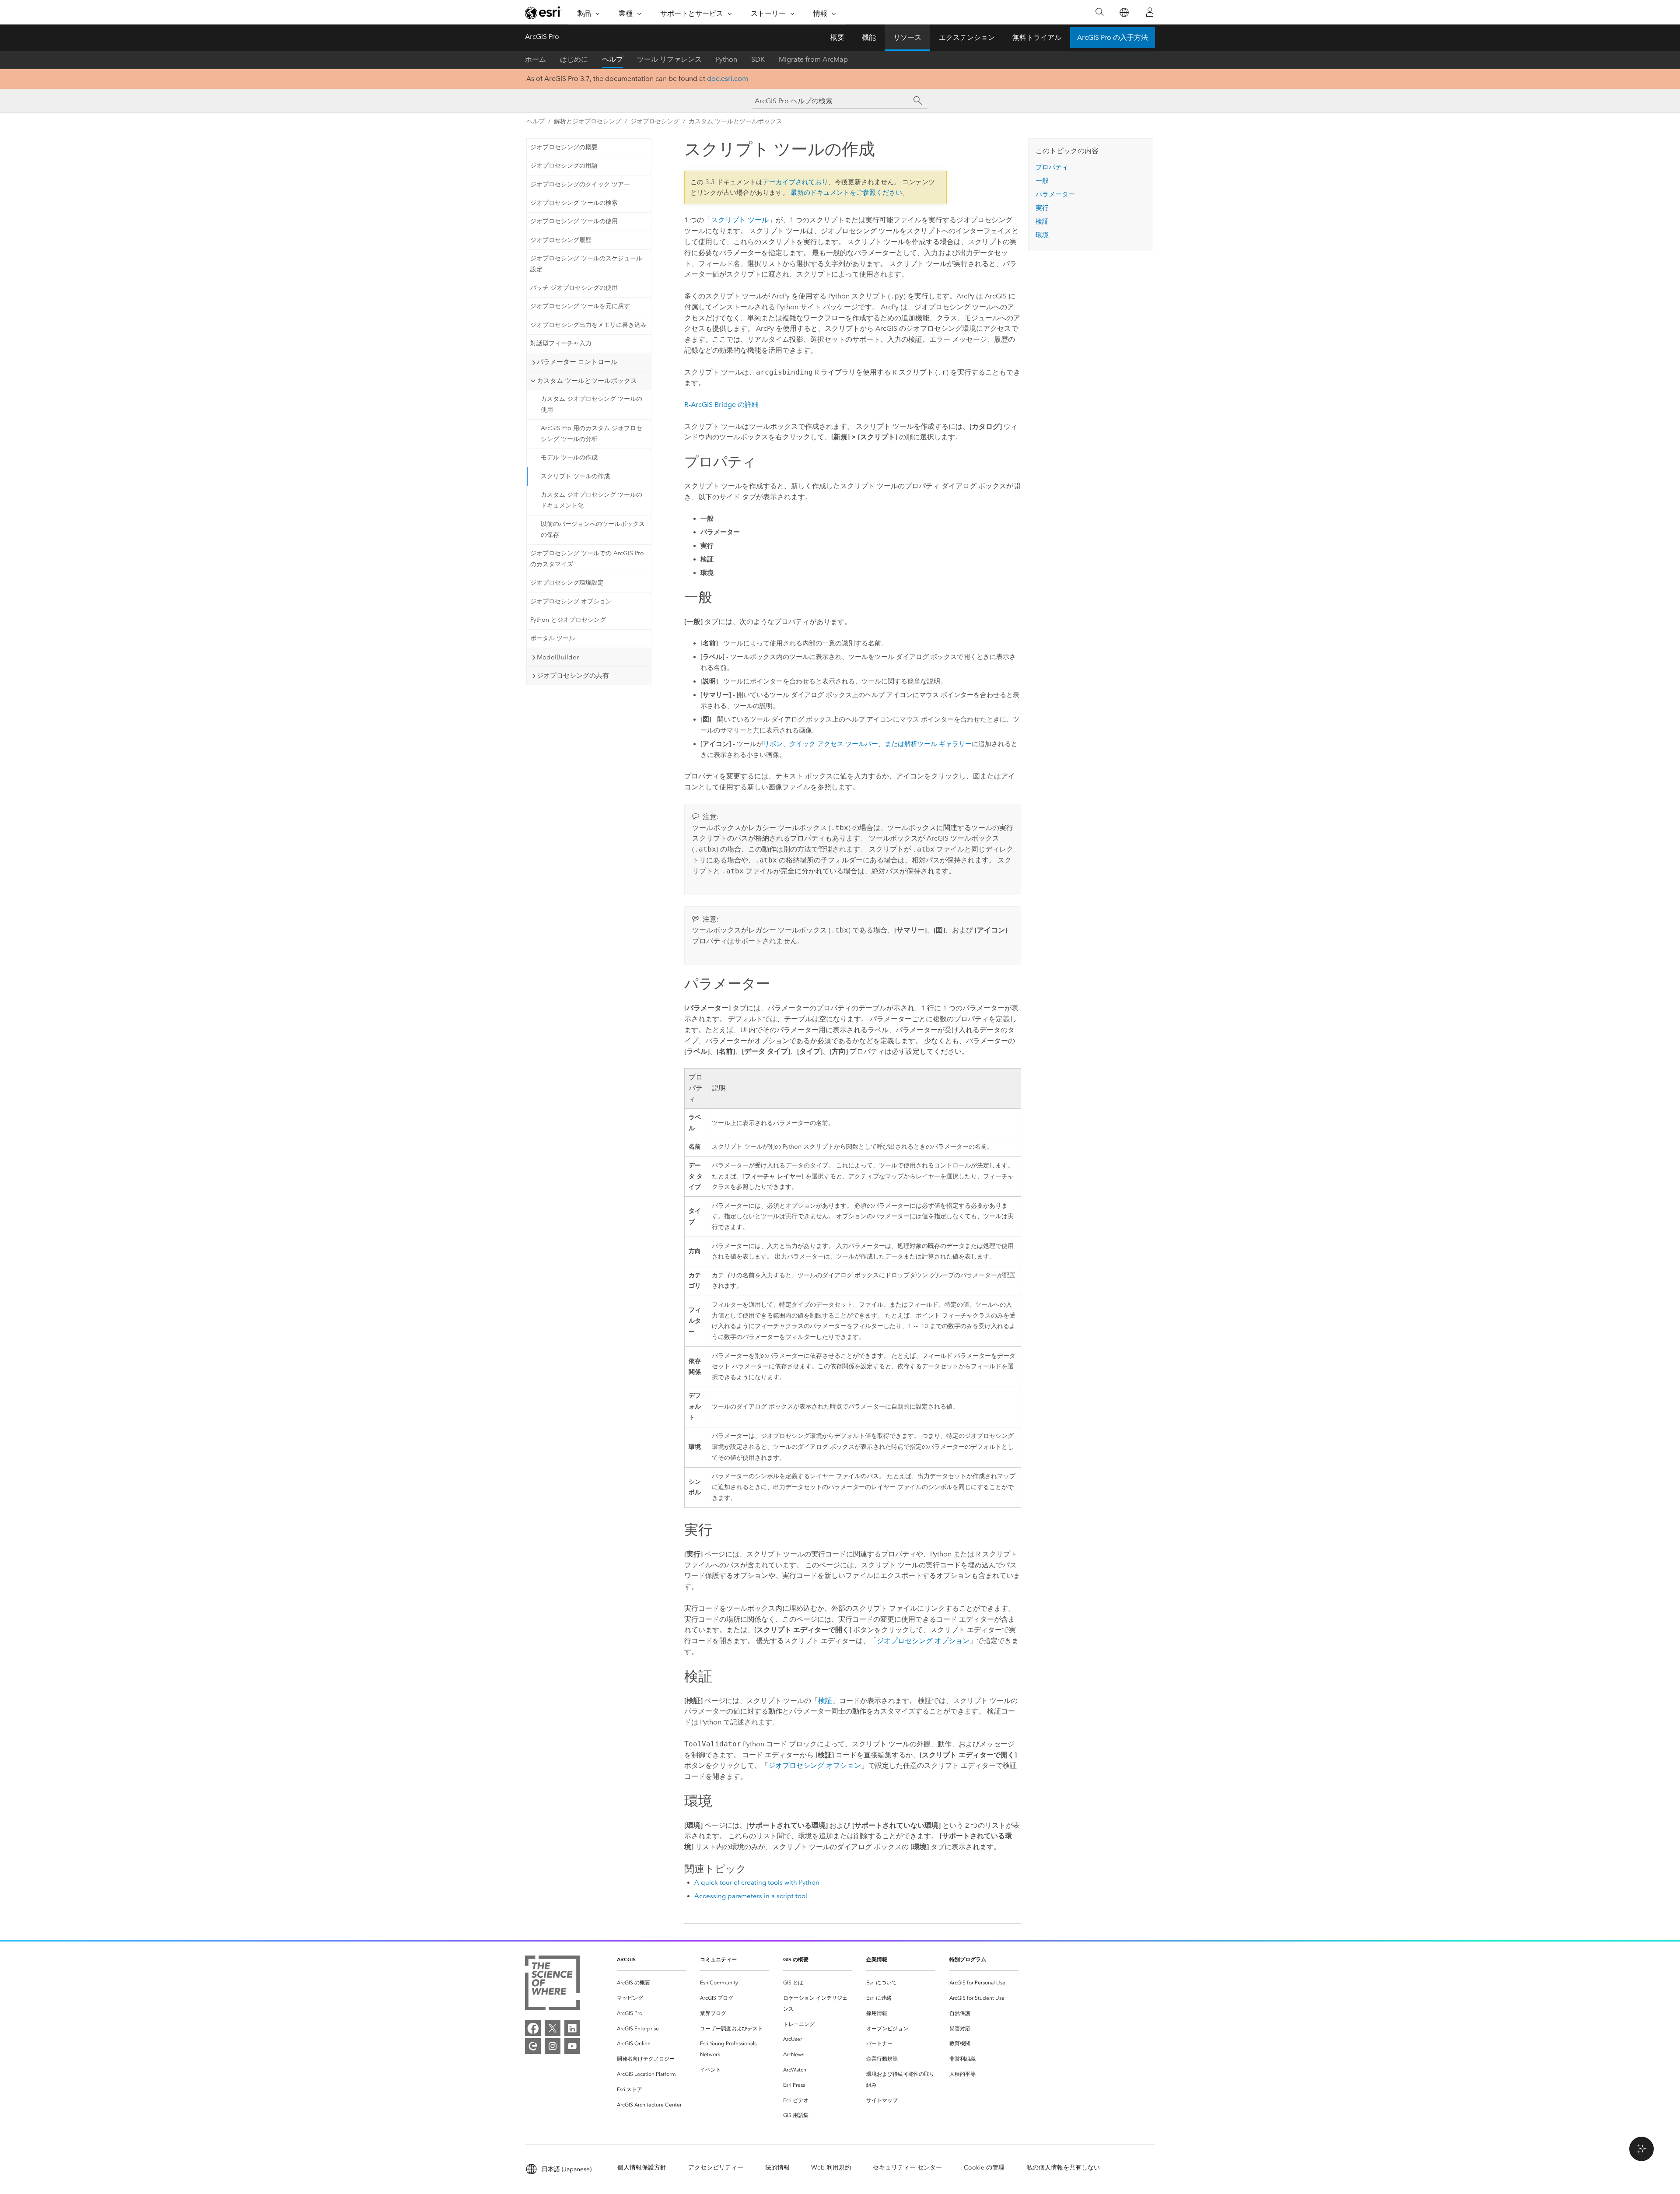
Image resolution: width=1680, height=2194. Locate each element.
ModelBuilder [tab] (558, 657)
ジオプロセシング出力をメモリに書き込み (588, 325)
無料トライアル (1037, 37)
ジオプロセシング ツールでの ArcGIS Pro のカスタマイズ (587, 559)
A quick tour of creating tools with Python (757, 1882)
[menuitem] (651, 1983)
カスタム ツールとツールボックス (735, 121)
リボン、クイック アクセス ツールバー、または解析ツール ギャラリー (867, 744)
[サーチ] (918, 101)
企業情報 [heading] (877, 1959)
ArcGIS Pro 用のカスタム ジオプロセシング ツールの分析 (591, 434)
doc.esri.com (728, 79)
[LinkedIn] (572, 2028)
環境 (1042, 235)
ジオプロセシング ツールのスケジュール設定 (586, 264)
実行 (1042, 208)
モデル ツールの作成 (569, 457)
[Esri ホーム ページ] (543, 13)
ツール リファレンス (669, 59)
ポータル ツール (553, 638)
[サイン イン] (1150, 12)
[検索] (1100, 12)
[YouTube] (572, 2046)
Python (726, 59)
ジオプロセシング (655, 121)
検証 (825, 1701)
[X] (553, 2028)
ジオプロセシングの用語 (564, 166)
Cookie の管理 (984, 2168)
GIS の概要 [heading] (796, 1959)
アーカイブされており (795, 182)
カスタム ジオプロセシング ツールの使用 (591, 404)
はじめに (574, 59)
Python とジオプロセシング (568, 620)
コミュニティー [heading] (718, 1959)
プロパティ (1052, 167)
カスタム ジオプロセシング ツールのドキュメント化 (591, 500)
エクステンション (967, 37)
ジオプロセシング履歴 (561, 240)
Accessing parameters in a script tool (751, 1896)
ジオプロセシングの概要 (564, 147)
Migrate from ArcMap (813, 59)
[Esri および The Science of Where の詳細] (552, 1985)
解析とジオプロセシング (588, 121)
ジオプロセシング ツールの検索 (574, 203)
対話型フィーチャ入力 (561, 343)
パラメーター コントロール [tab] (577, 362)
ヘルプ (612, 59)
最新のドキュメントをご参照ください (846, 193)
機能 (869, 37)
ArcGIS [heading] (626, 1959)
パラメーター (1055, 194)
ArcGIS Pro (542, 37)
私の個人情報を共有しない (1063, 2168)
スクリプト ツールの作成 (575, 476)
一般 (1042, 181)
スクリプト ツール (740, 220)
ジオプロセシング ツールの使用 (574, 221)
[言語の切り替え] (1124, 12)
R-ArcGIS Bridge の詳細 (721, 405)
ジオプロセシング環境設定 (567, 583)
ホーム (535, 59)
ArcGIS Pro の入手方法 (1113, 37)
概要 (837, 37)
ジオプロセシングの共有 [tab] (573, 676)
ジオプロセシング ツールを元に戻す (580, 306)
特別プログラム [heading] (968, 1959)
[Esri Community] (533, 2046)
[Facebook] (533, 2028)
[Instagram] (553, 2046)
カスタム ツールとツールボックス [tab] (587, 381)
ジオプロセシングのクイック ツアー (580, 184)
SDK (758, 59)
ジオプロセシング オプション (571, 601)
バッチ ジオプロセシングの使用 (574, 288)
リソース (907, 37)
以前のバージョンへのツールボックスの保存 (593, 529)
